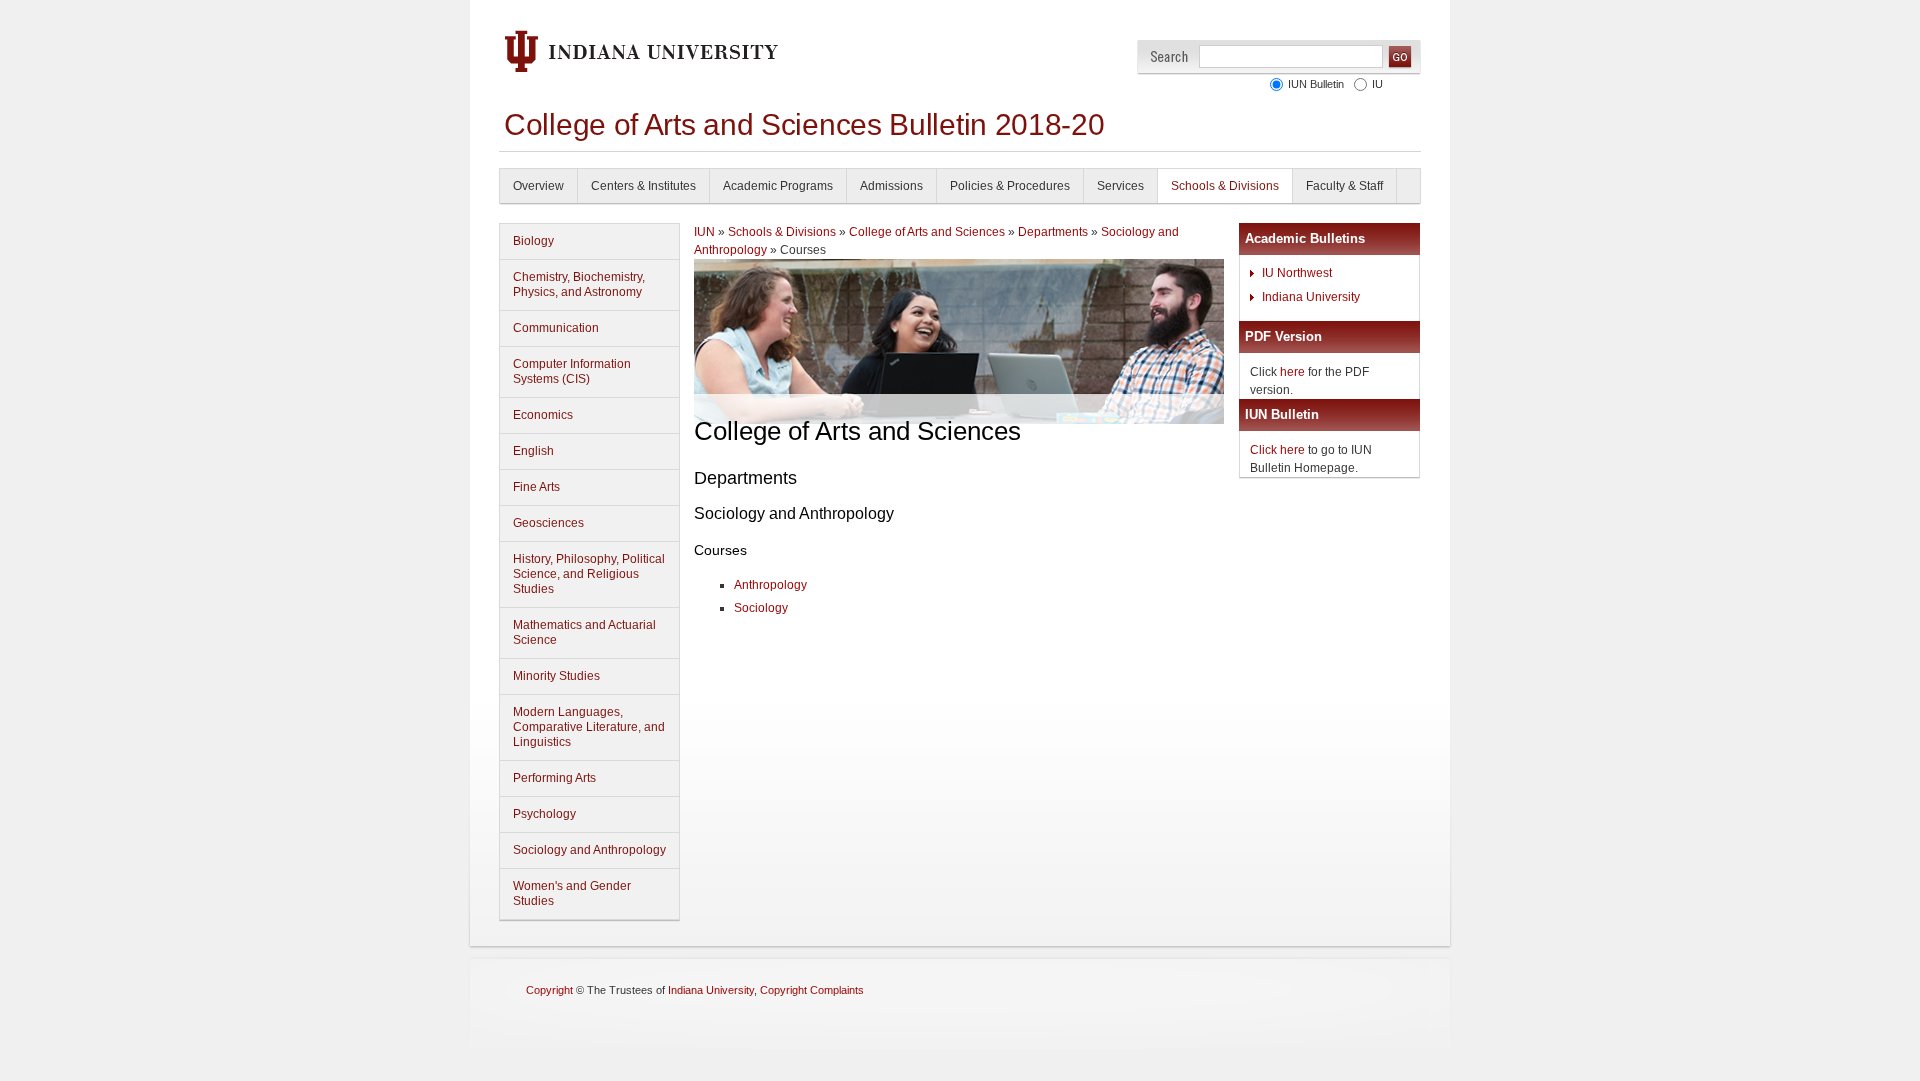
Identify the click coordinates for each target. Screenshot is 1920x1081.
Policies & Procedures (1010, 186)
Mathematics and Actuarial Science (584, 632)
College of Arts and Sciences (927, 232)
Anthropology (770, 585)
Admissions (891, 186)
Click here (1277, 450)
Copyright (549, 990)
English (533, 451)
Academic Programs (778, 186)
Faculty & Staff (1344, 186)
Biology (533, 241)
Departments (1053, 232)
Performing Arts (554, 778)
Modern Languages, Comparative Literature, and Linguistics (589, 727)
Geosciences (548, 523)
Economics (543, 415)
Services (1120, 186)
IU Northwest (1297, 273)
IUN (704, 232)
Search (1169, 56)
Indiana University (1311, 297)
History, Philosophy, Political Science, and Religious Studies (589, 574)
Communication (556, 328)
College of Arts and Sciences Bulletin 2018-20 (804, 124)
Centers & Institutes (643, 186)
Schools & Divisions (1225, 186)
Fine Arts (536, 487)
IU (1377, 84)
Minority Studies (556, 676)
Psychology (544, 814)
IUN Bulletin (1316, 84)
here (1292, 372)
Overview (538, 186)
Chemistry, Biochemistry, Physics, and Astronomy (579, 284)
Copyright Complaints (812, 990)
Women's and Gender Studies (572, 893)
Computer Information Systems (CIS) (572, 371)
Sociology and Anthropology (589, 850)
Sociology (761, 608)
